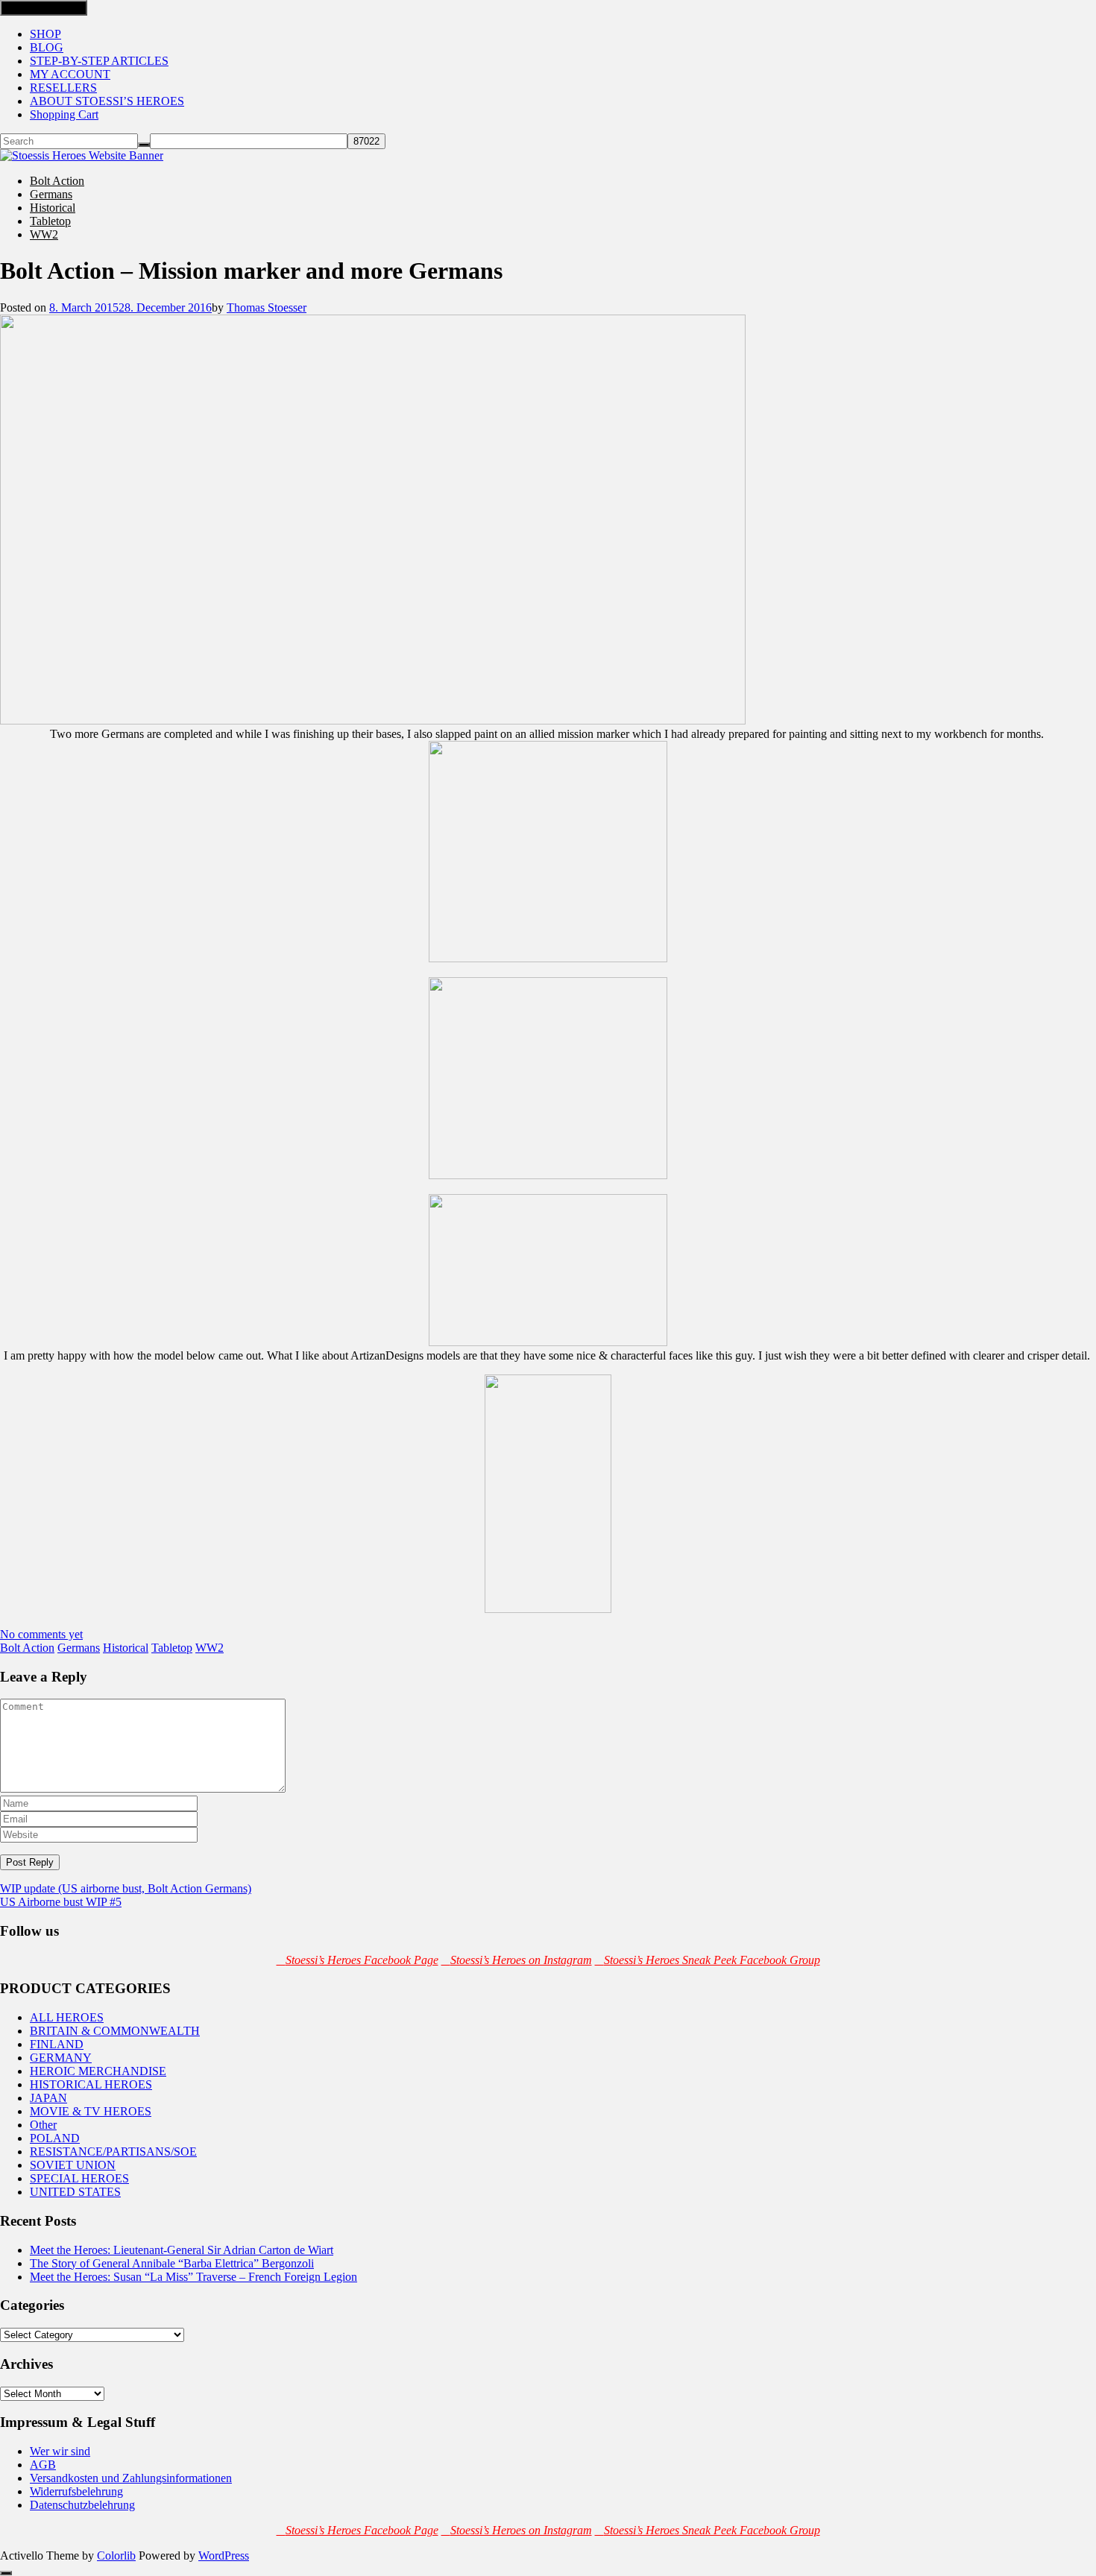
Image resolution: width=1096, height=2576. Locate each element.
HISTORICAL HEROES (91, 2084)
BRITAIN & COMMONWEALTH (115, 2031)
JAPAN (48, 2098)
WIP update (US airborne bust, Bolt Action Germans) (126, 1888)
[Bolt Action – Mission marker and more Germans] (373, 720)
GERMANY (61, 2058)
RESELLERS (63, 88)
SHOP (45, 34)
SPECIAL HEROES (79, 2178)
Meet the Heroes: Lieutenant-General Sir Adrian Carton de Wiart (182, 2250)
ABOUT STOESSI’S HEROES (107, 101)
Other (43, 2125)
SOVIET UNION (73, 2165)
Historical (53, 208)
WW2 (44, 234)
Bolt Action (57, 181)
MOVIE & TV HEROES (91, 2111)
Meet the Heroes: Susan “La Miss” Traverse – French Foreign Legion (193, 2277)
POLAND (55, 2138)
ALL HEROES (67, 2017)
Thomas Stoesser (267, 307)
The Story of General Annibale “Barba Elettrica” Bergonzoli (172, 2263)
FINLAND (57, 2044)
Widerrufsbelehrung (76, 2491)
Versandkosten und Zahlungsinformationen (131, 2478)
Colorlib (116, 2556)
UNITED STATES (75, 2192)
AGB (43, 2465)
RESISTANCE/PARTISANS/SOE (113, 2152)
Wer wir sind (60, 2451)
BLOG (47, 47)
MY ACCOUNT (70, 74)
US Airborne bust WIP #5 (61, 1902)
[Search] (144, 145)
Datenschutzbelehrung (82, 2505)
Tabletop (50, 221)
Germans (51, 194)
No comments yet (41, 1634)
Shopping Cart (64, 114)
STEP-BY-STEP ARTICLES (99, 61)
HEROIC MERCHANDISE (98, 2071)
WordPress (224, 2556)
